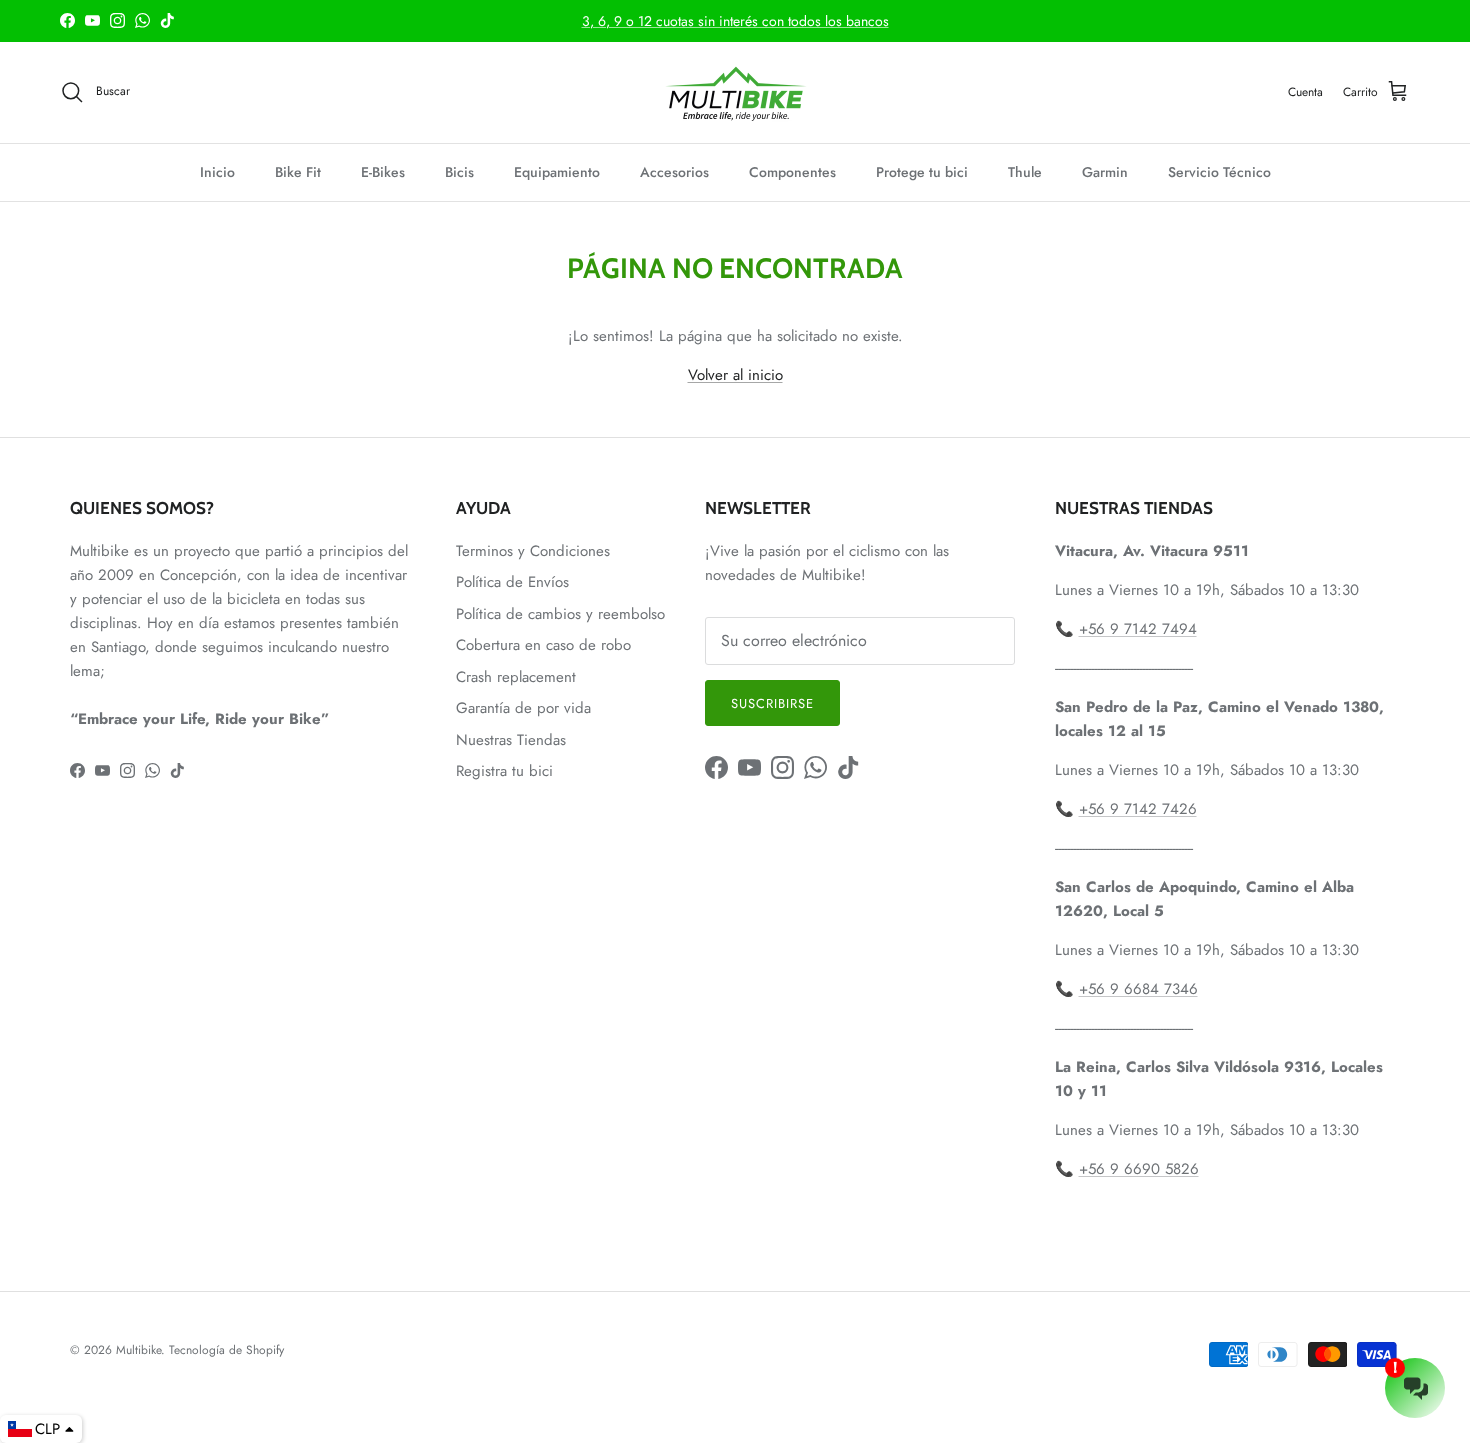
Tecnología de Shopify (226, 1350)
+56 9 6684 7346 (1138, 989)
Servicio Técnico (1219, 172)
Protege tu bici (922, 172)
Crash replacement (516, 677)
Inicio (217, 172)
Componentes (792, 172)
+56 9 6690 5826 (1139, 1169)
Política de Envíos (512, 582)
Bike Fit (298, 172)
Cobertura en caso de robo (543, 645)
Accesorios (674, 172)
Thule (1025, 172)
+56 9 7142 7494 (1138, 629)
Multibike (138, 1350)
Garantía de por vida (523, 708)
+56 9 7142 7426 (1138, 809)
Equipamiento (557, 172)
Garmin (1105, 172)
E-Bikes (383, 172)
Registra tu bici (504, 771)
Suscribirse (772, 703)
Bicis (459, 172)
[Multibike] (735, 92)
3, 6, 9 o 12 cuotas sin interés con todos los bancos (735, 21)
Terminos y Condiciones (533, 551)
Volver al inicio (735, 375)
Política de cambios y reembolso (560, 614)
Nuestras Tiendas (511, 740)
